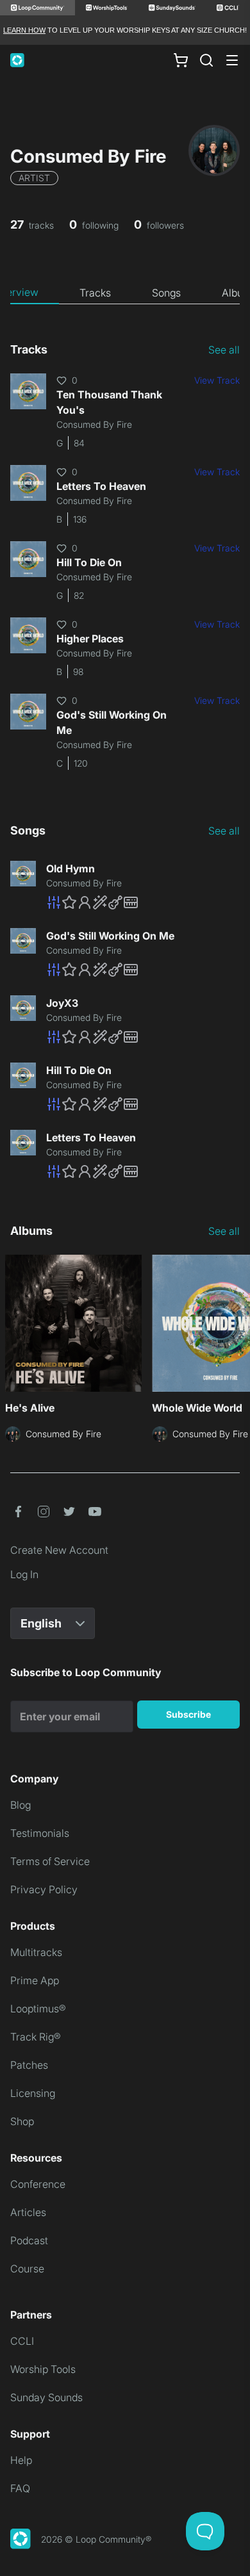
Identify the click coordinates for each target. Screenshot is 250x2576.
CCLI (22, 2341)
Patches (29, 2065)
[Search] (206, 60)
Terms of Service (50, 1861)
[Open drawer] (232, 60)
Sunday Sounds (46, 2397)
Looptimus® (38, 2009)
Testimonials (40, 1833)
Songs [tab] (166, 293)
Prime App (35, 1980)
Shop (22, 2121)
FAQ (20, 2488)
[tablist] (125, 293)
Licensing (33, 2093)
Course (27, 2269)
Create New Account (59, 1550)
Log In (24, 1574)
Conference (38, 2184)
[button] (143, 902)
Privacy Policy (44, 1889)
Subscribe (188, 1714)
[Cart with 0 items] (181, 60)
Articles (28, 2212)
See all (224, 350)
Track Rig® (36, 2037)
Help (21, 2460)
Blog (21, 1805)
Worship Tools (43, 2369)
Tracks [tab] (95, 293)
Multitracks (36, 1952)
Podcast (29, 2240)
